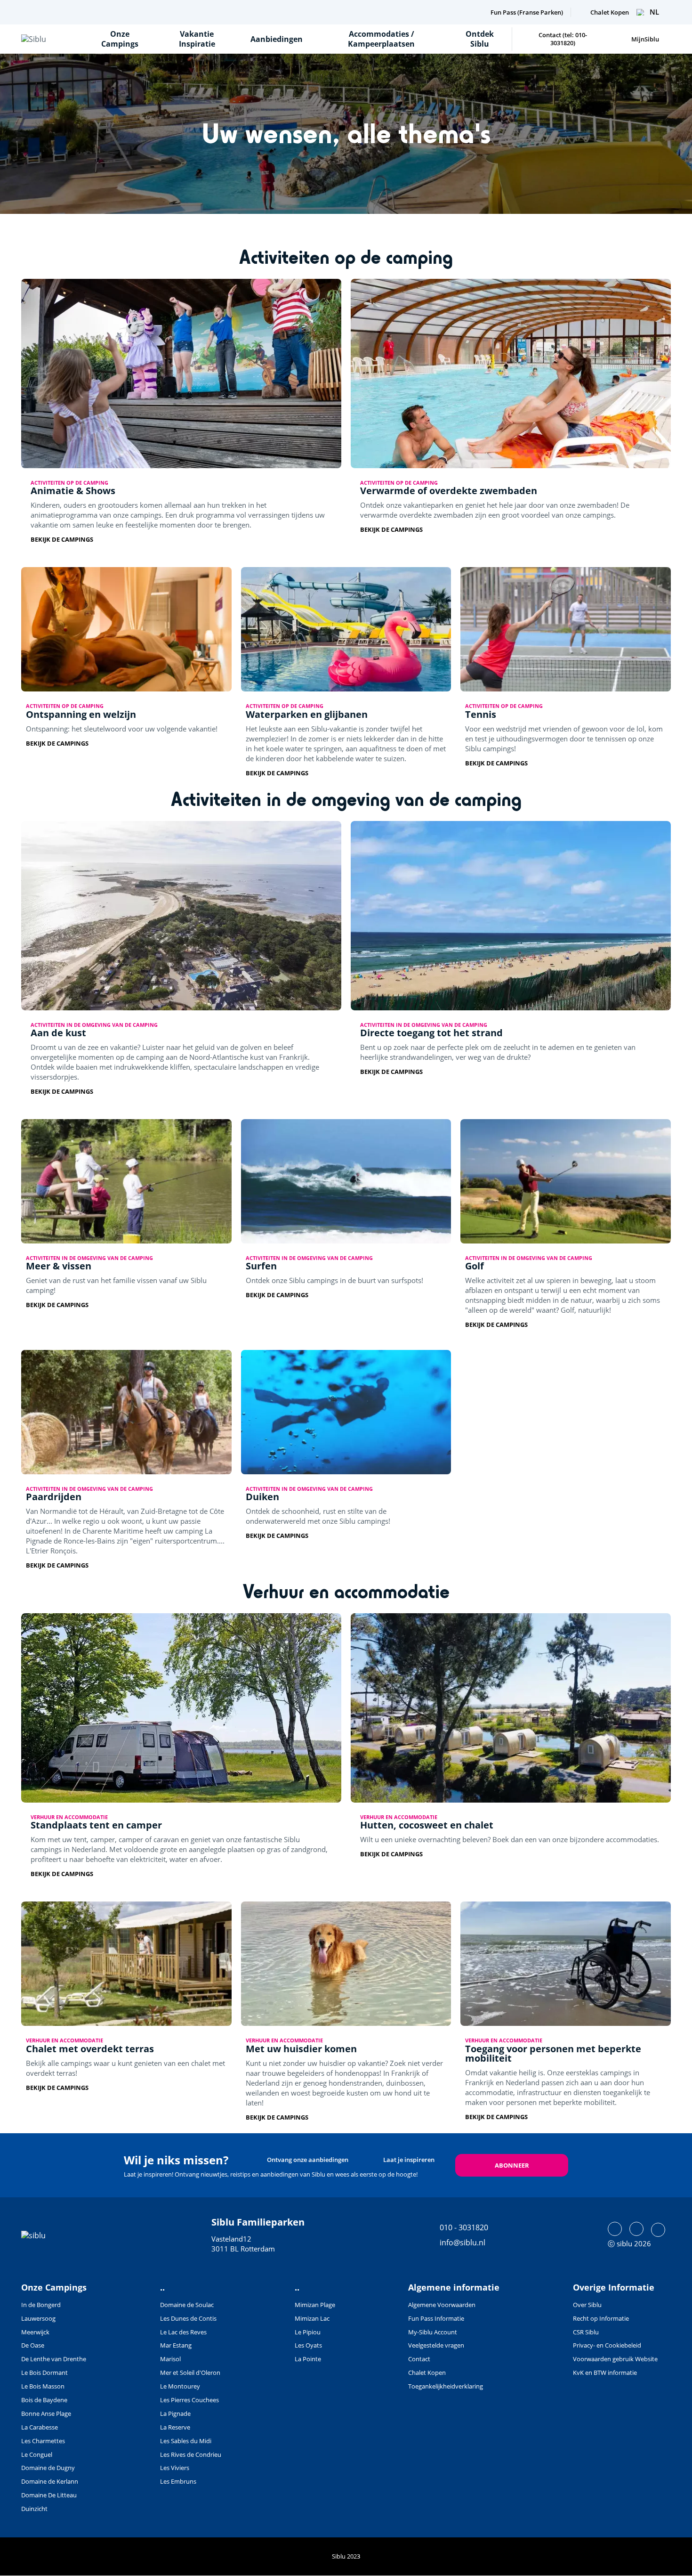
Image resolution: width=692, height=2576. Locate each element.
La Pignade (175, 2413)
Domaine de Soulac (187, 2305)
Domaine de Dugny (48, 2468)
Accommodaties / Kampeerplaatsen (381, 39)
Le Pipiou (308, 2332)
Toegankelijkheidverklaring (446, 2386)
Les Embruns (178, 2481)
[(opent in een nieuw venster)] (615, 2229)
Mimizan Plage (315, 2305)
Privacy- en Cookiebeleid (607, 2345)
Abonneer (512, 2165)
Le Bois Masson (43, 2386)
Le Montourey (180, 2386)
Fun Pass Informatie (436, 2318)
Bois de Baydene (44, 2400)
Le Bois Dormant (44, 2373)
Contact (419, 2359)
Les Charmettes (43, 2441)
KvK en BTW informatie (605, 2373)
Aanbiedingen (277, 39)
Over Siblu (587, 2305)
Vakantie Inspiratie (197, 39)
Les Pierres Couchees (189, 2400)
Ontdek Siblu (480, 39)
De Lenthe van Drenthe (54, 2359)
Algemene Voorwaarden (442, 2305)
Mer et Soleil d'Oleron (190, 2373)
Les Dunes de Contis (188, 2318)
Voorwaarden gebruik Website (615, 2359)
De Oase (33, 2345)
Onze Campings (120, 39)
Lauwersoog (38, 2318)
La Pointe (308, 2359)
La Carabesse (40, 2427)
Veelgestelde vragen (436, 2345)
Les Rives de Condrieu (191, 2454)
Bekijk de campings (62, 540)
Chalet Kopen (610, 12)
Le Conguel (37, 2454)
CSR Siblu (586, 2332)
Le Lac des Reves (183, 2332)
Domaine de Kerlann (50, 2481)
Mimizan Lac (312, 2318)
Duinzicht (34, 2509)
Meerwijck (35, 2332)
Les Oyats (308, 2345)
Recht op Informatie (601, 2318)
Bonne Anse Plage (46, 2413)
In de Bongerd (41, 2305)
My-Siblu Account (433, 2332)
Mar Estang (176, 2345)
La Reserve (175, 2427)
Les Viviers (175, 2468)
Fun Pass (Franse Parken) (527, 12)
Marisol (170, 2359)
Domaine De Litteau (49, 2495)
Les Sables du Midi (186, 2441)
